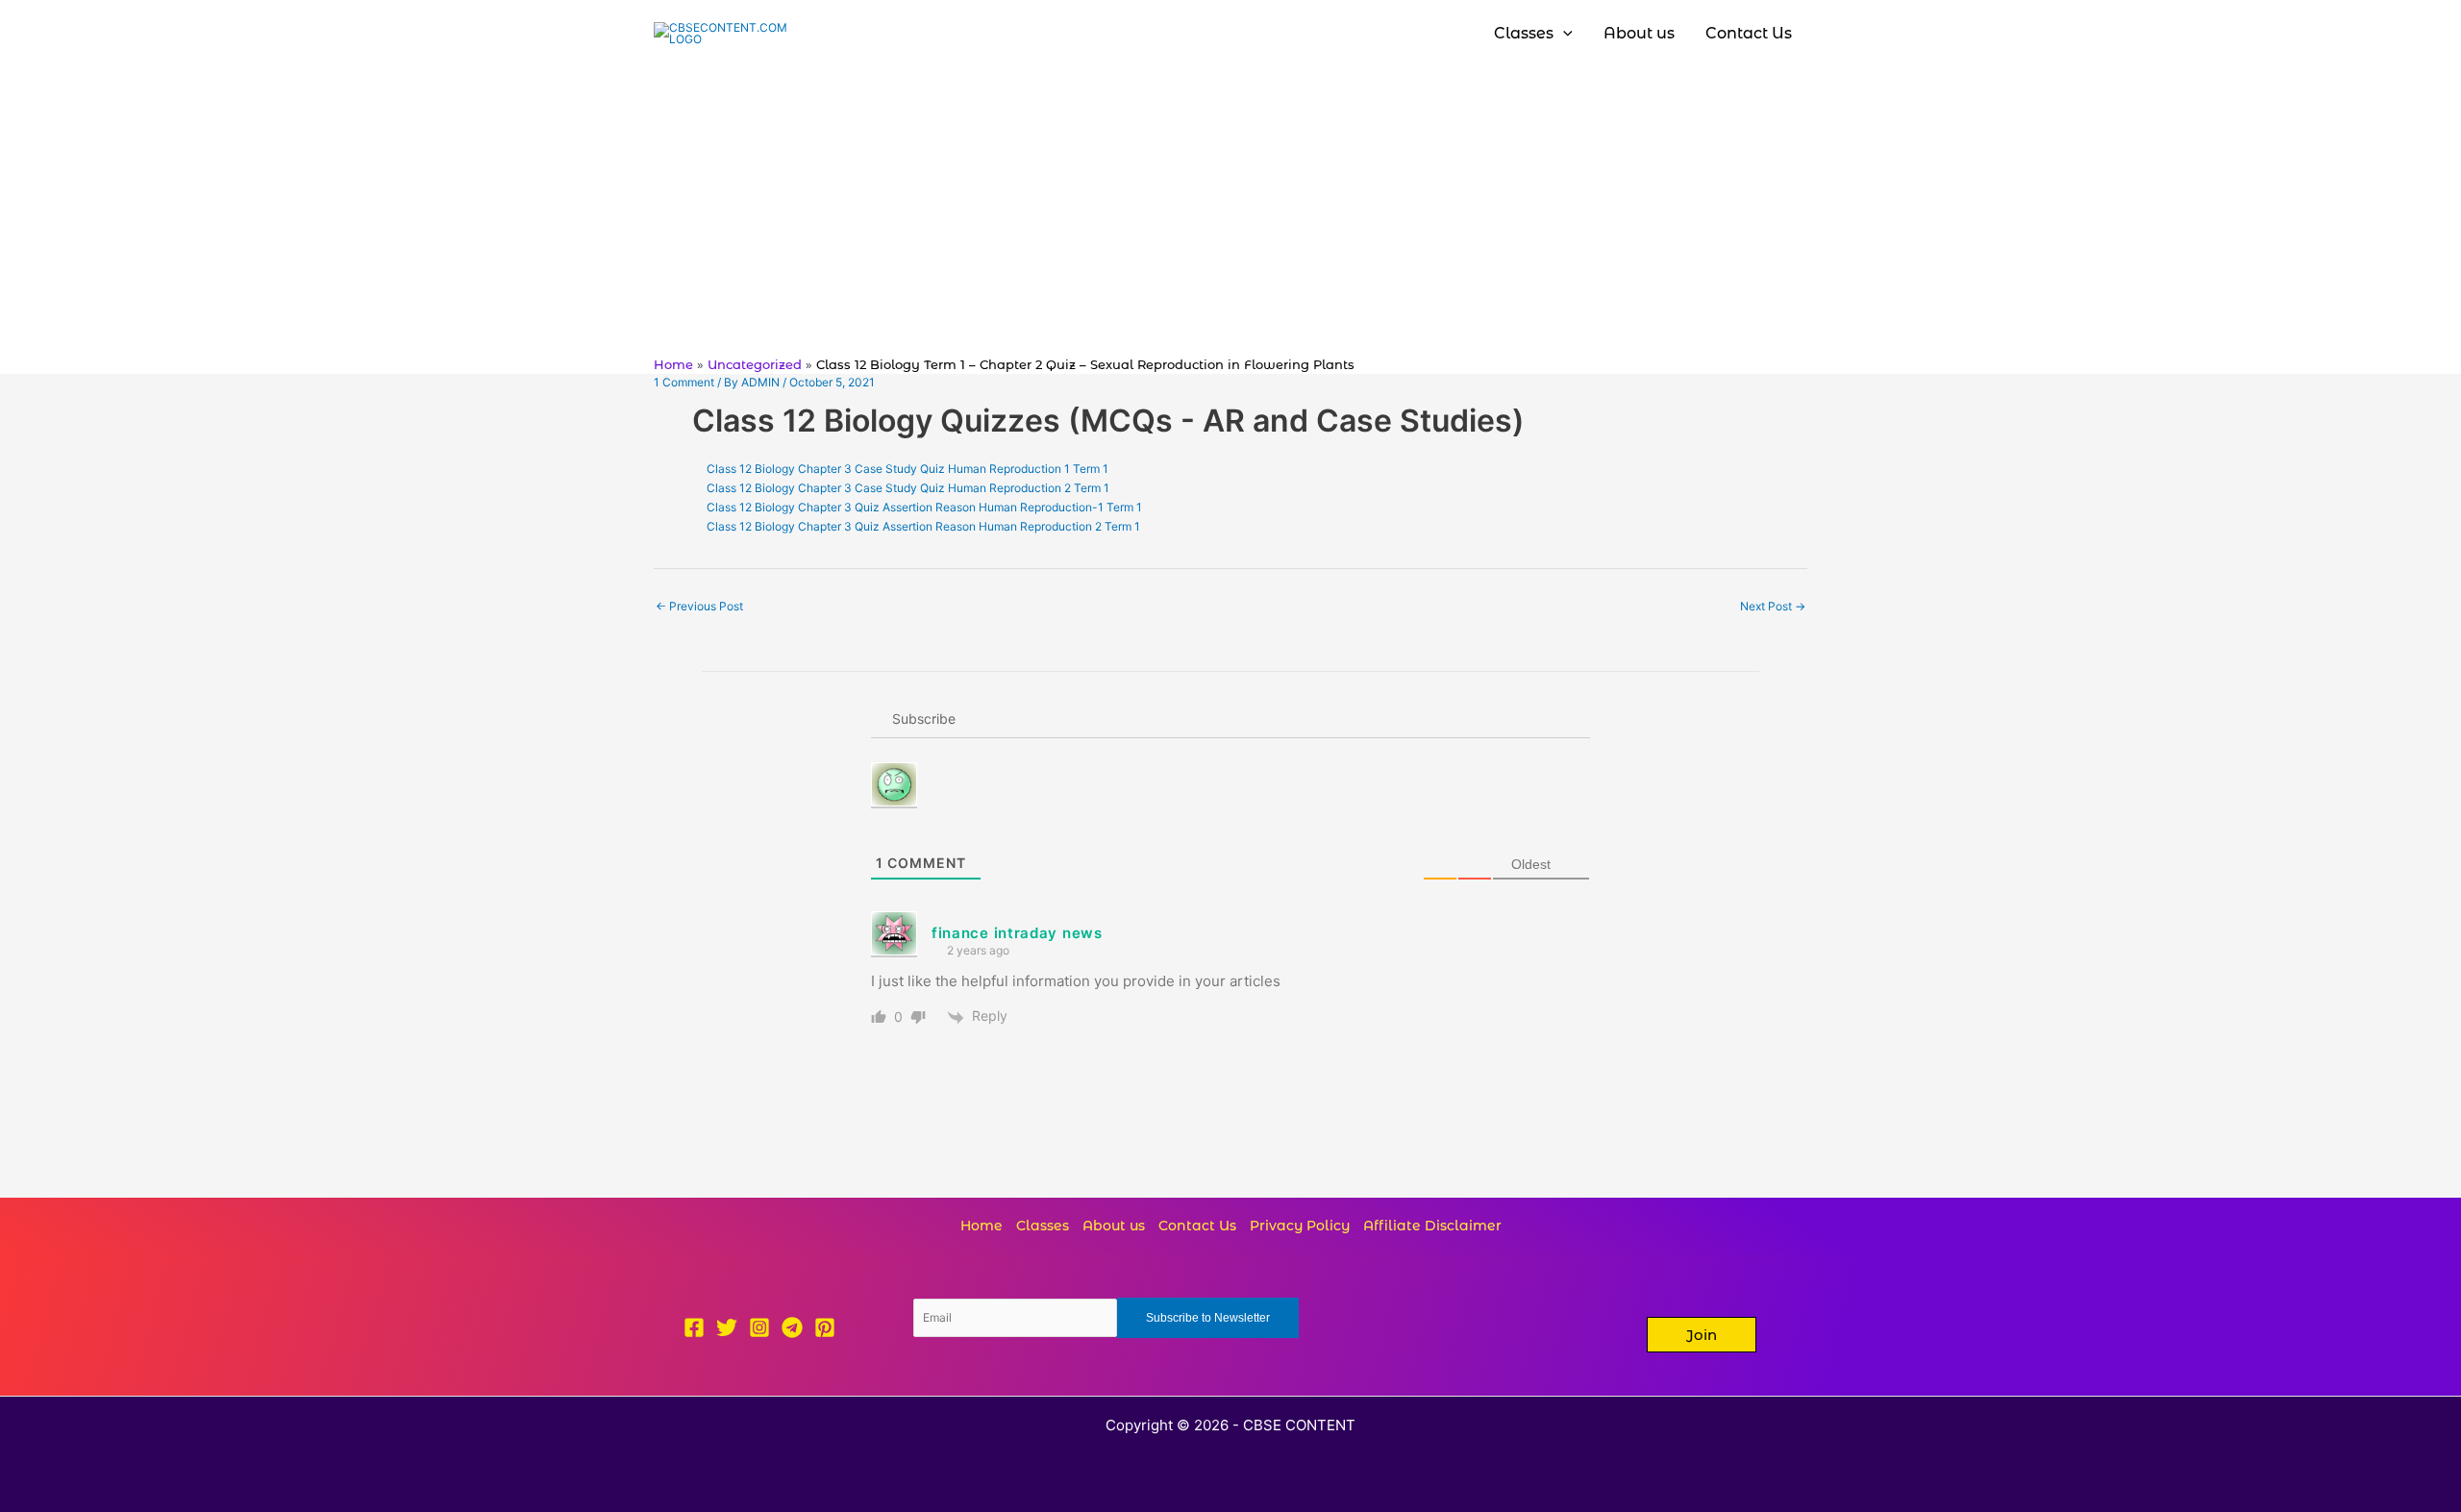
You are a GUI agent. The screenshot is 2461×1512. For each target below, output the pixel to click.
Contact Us (1197, 1226)
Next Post (1773, 606)
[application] (1563, 34)
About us (1114, 1226)
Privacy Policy (1300, 1226)
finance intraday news (1017, 933)
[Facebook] (694, 1327)
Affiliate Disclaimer (1432, 1226)
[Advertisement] (1230, 211)
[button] (1702, 1335)
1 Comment (684, 382)
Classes (1043, 1226)
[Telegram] (792, 1327)
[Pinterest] (825, 1327)
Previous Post (699, 606)
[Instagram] (759, 1327)
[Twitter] (727, 1327)
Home (982, 1226)
